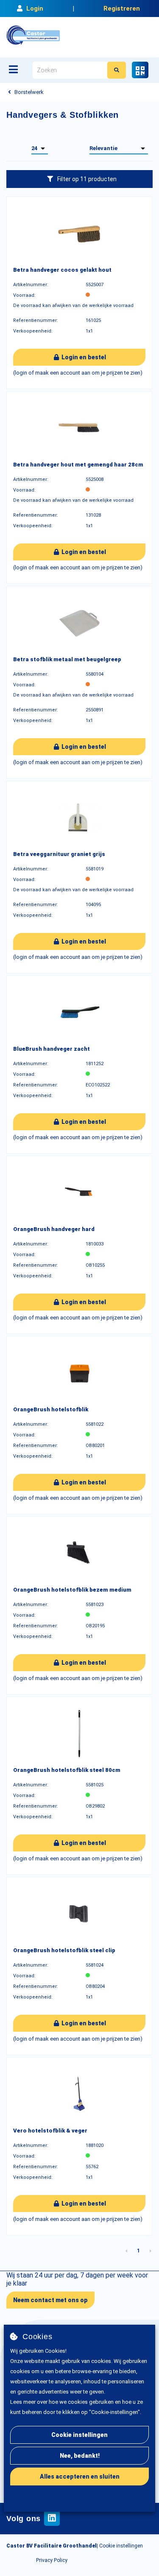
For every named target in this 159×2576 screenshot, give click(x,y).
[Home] (33, 35)
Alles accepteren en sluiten (80, 2476)
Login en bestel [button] (83, 357)
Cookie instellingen (79, 2435)
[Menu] (13, 69)
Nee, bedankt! (80, 2456)
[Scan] (140, 70)
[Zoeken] (117, 70)
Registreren (122, 9)
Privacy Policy (52, 2560)
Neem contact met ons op (50, 2300)
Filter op (87, 179)
